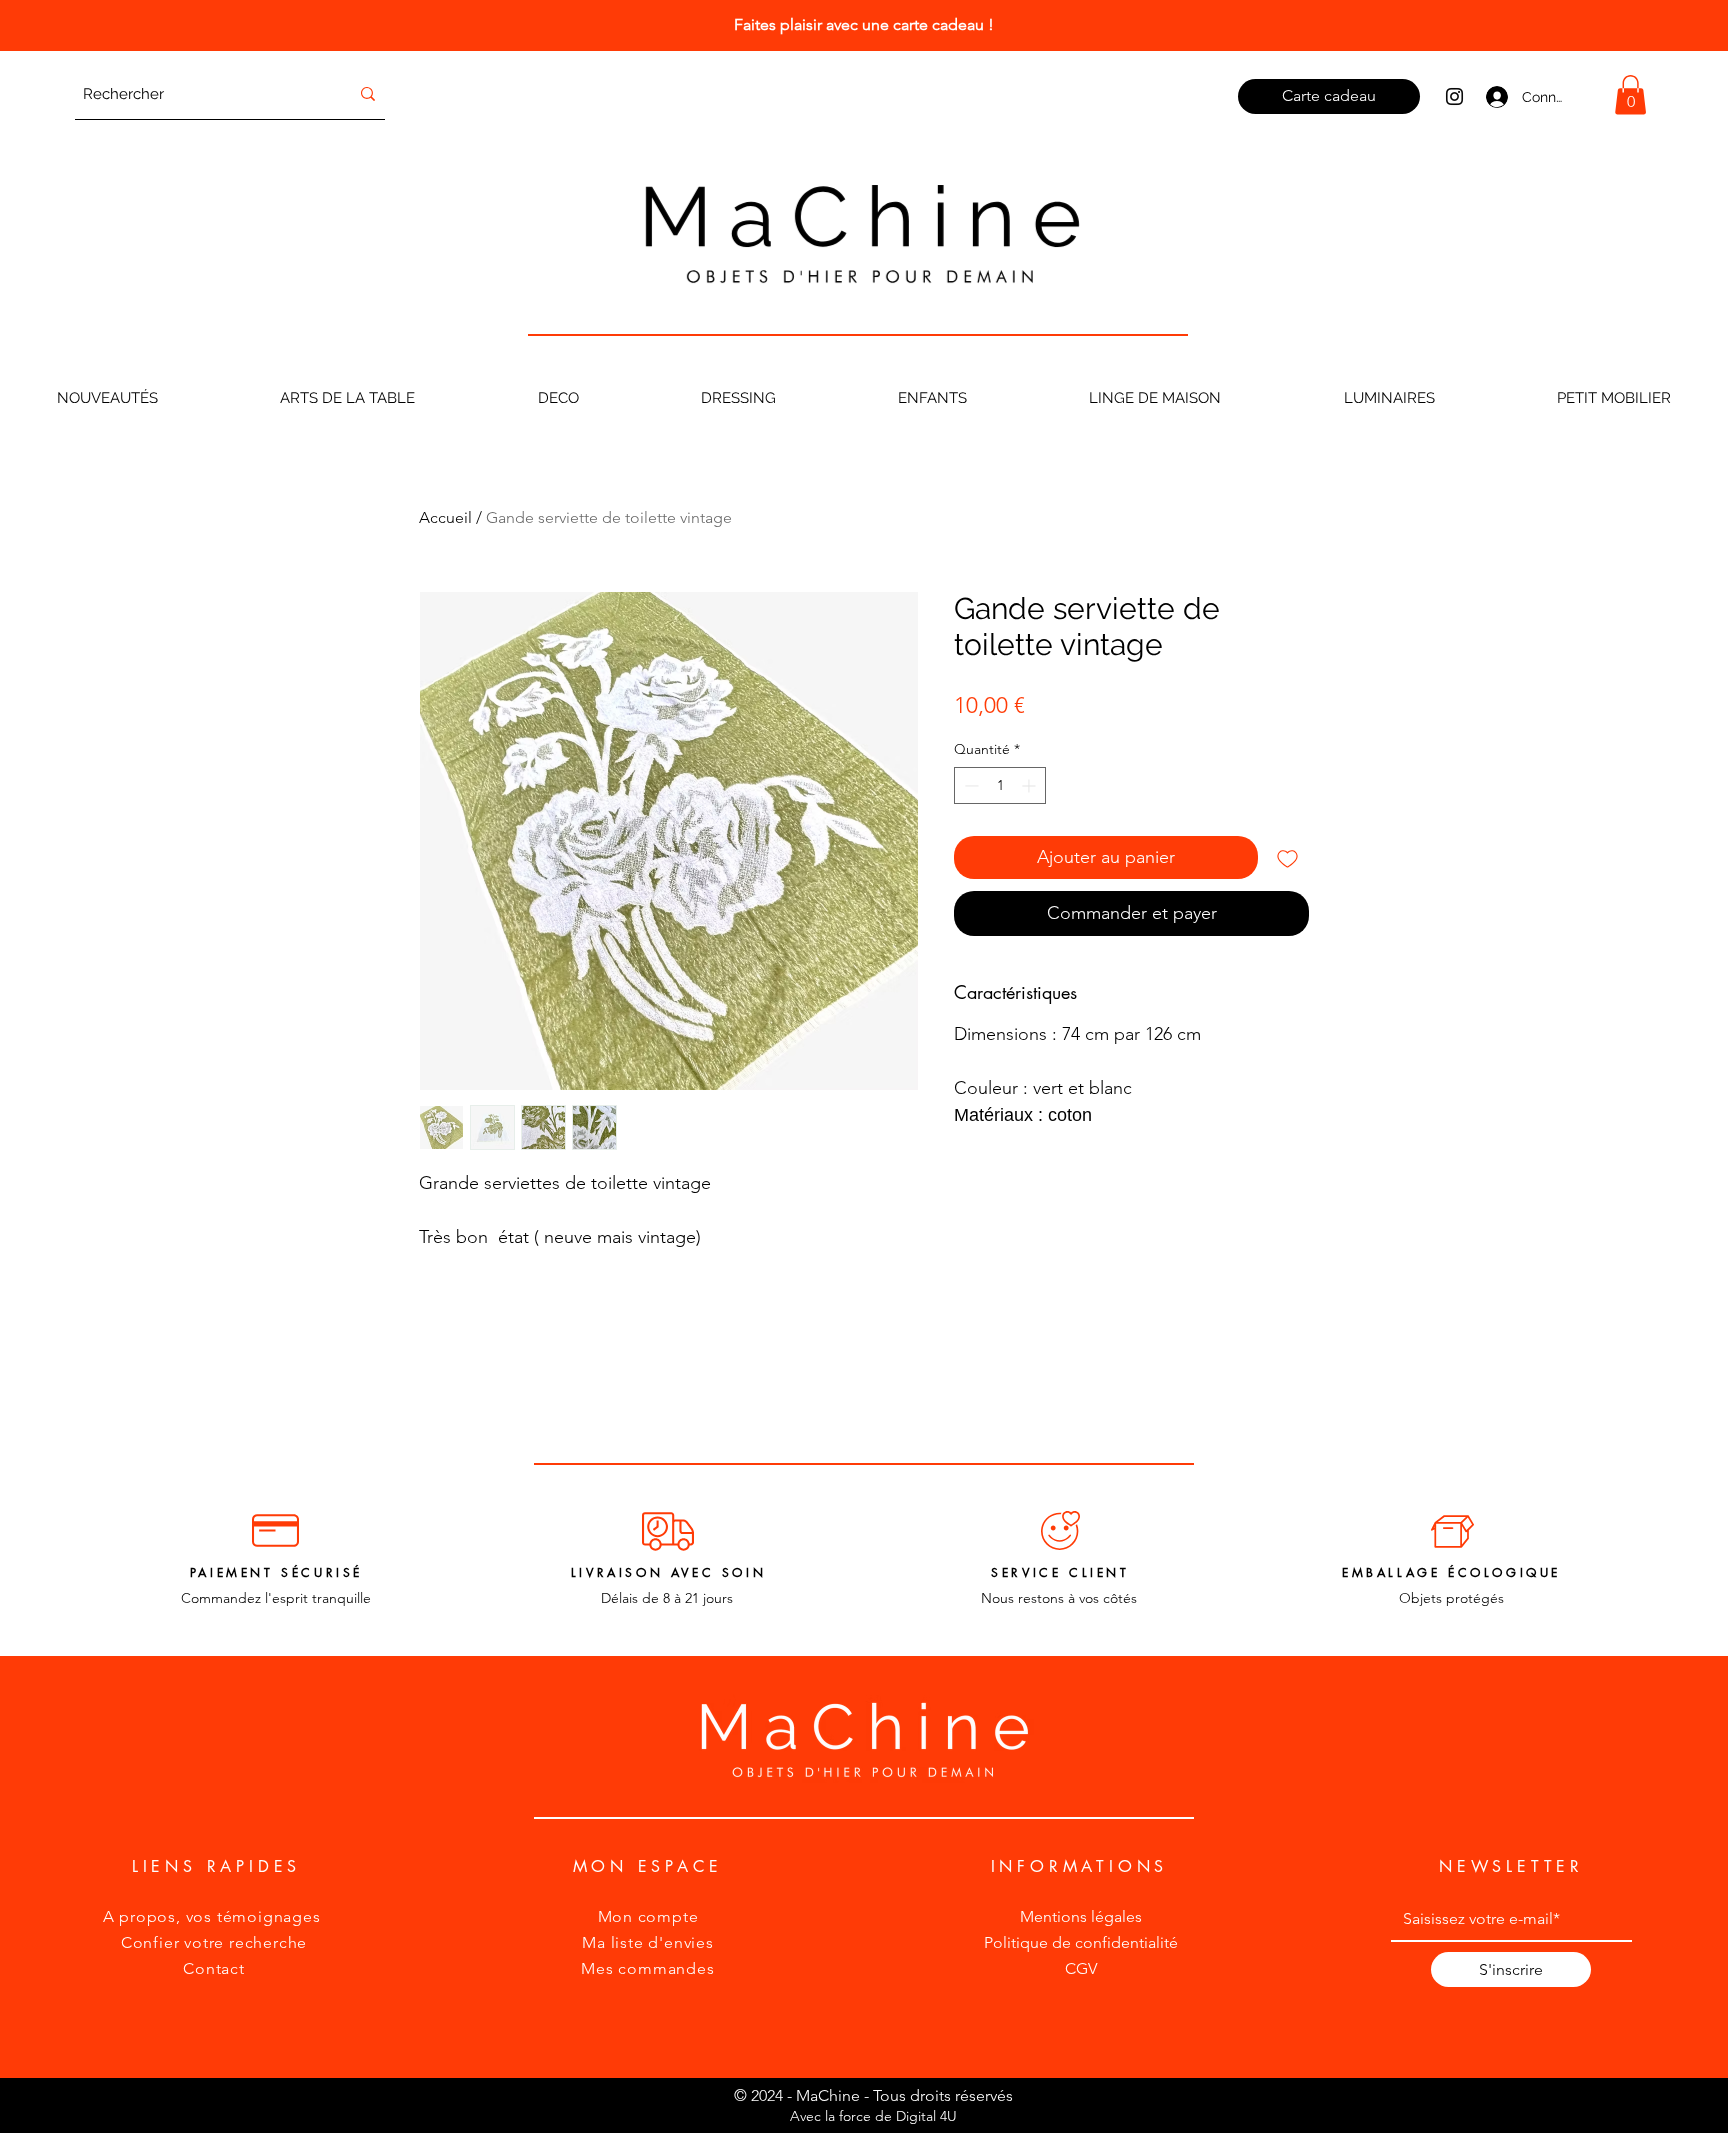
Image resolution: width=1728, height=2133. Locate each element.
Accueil (445, 517)
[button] (1630, 94)
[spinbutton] (1000, 785)
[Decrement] (969, 785)
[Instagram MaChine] (1454, 96)
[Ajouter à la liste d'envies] (1287, 857)
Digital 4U (926, 2116)
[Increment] (1030, 785)
